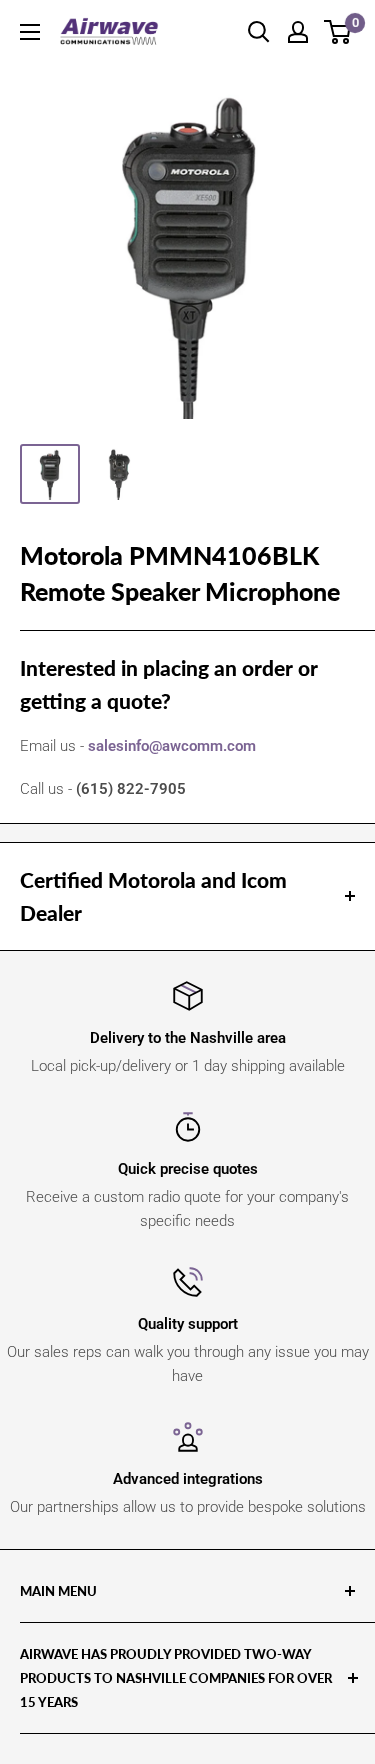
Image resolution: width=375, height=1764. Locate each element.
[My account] (298, 32)
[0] (338, 32)
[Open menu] (30, 32)
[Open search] (259, 32)
